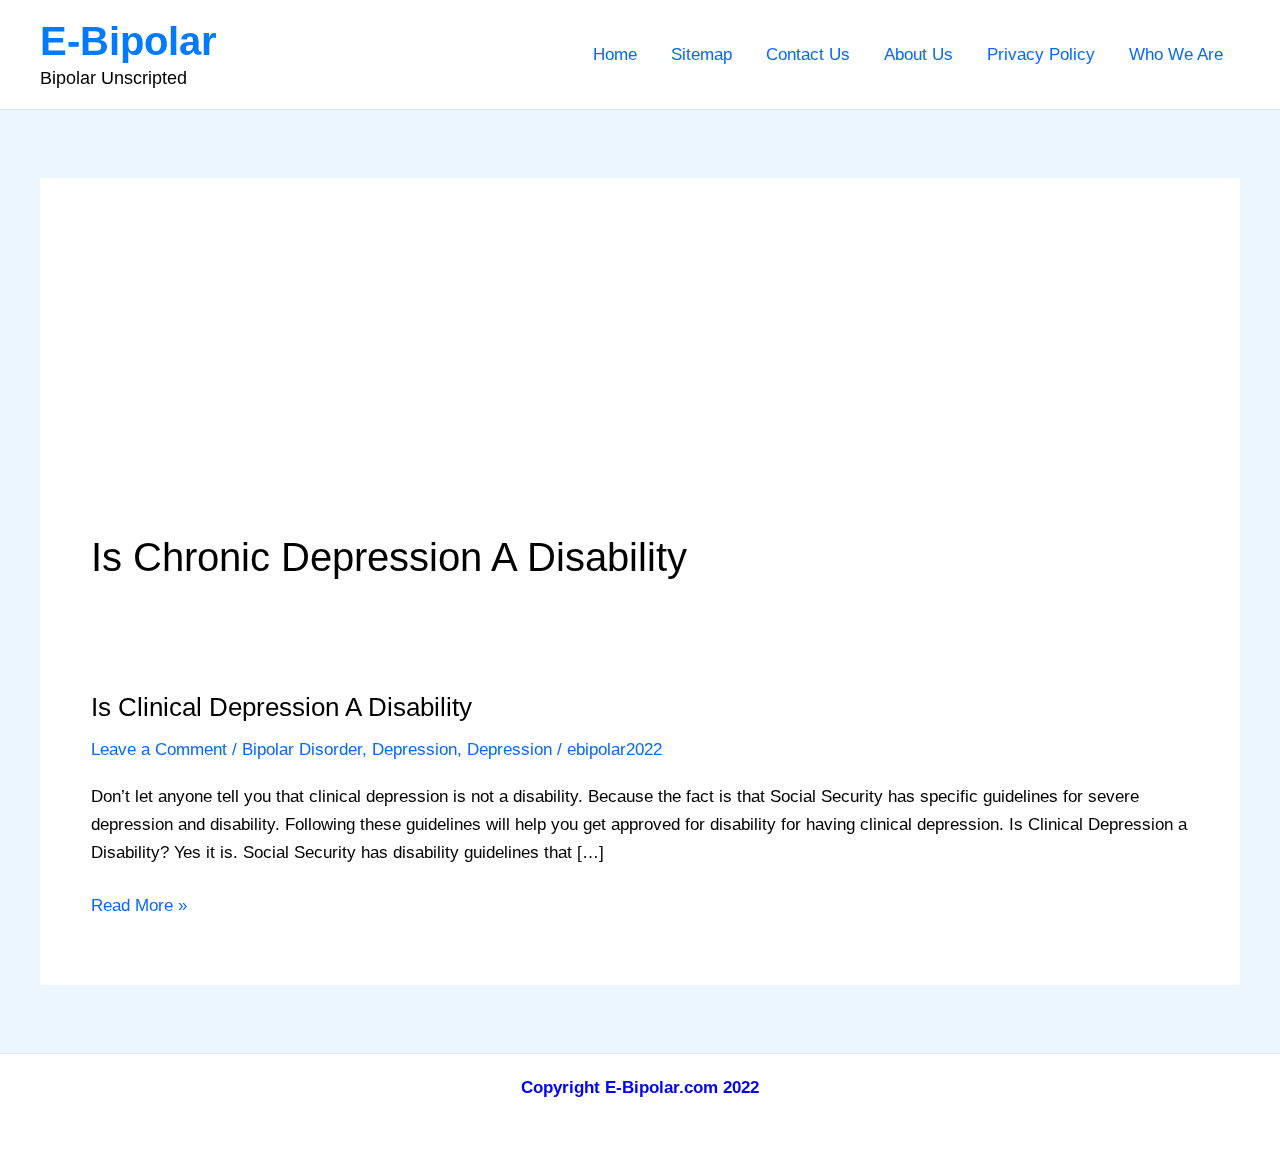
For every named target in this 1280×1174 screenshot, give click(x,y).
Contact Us (808, 54)
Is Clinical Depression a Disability (281, 707)
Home (615, 54)
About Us (918, 54)
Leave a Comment (159, 749)
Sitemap (701, 54)
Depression (414, 749)
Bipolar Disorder (302, 749)
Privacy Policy (1041, 54)
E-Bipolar (128, 41)
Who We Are (1176, 54)
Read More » (139, 907)
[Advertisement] (640, 379)
